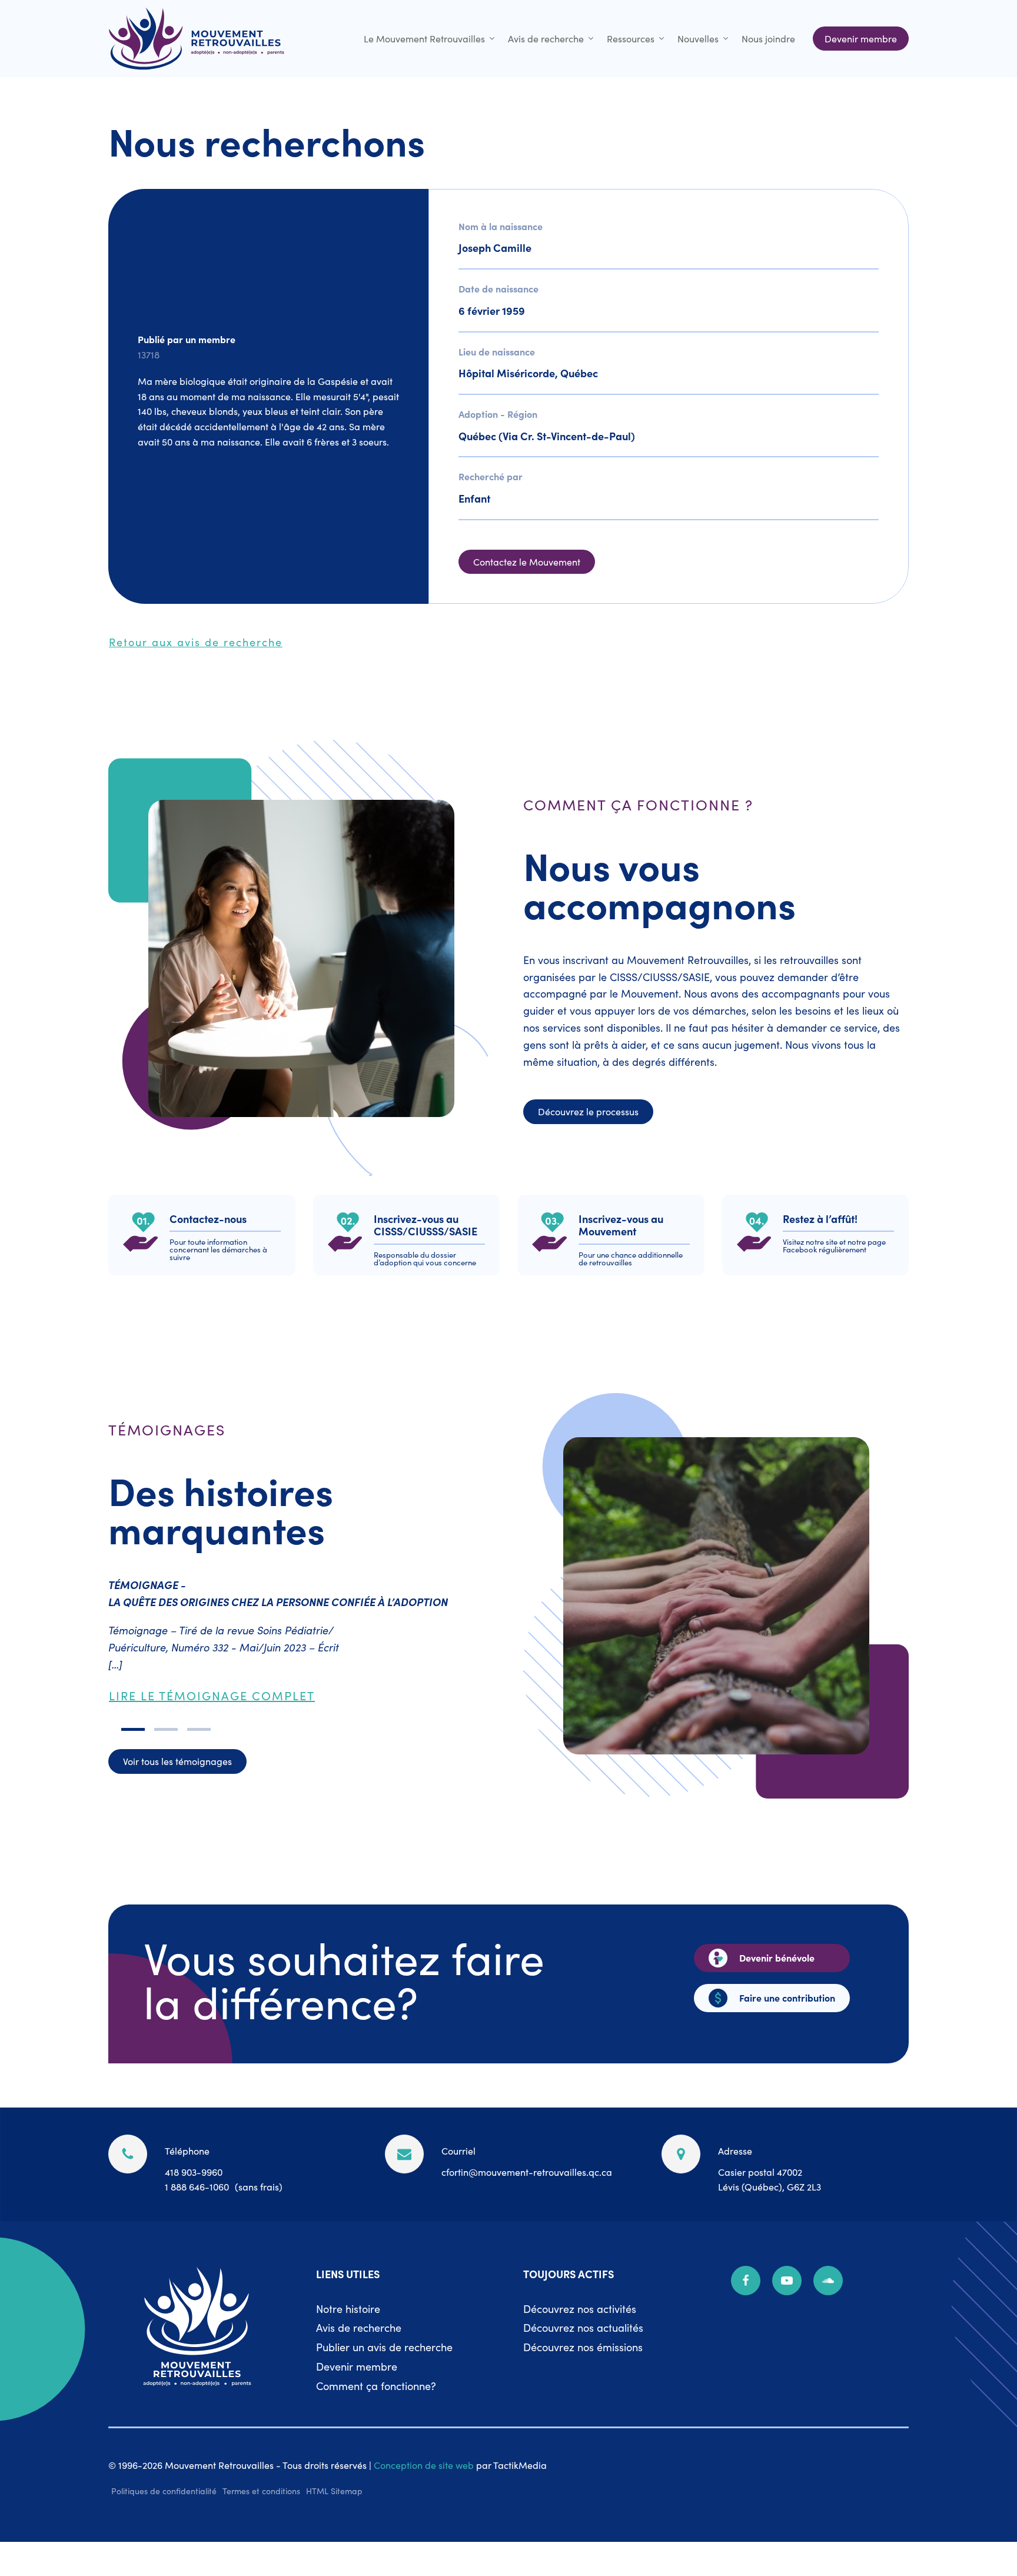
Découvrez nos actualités (583, 2327)
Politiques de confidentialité (164, 2491)
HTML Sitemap (334, 2491)
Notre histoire (348, 2309)
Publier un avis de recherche (384, 2347)
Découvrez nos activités (580, 2309)
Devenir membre (357, 2366)
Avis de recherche (546, 38)
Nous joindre (768, 38)
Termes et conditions (261, 2491)
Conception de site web (424, 2465)
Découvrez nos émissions (583, 2347)
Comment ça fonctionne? (376, 2386)
